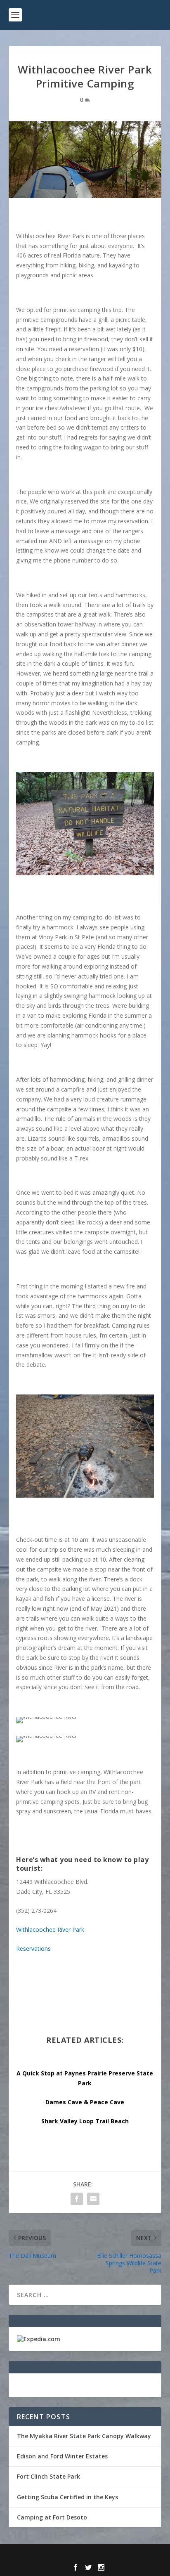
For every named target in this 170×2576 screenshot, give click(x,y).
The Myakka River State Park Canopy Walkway (84, 2436)
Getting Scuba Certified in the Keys (67, 2497)
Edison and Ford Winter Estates (62, 2456)
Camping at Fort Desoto (52, 2517)
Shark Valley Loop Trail (75, 2121)
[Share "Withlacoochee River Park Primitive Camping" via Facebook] (77, 2199)
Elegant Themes (67, 2555)
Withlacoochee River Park (50, 1930)
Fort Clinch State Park (48, 2476)
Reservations (33, 1949)
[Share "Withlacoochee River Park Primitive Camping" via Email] (93, 2199)
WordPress (145, 2555)
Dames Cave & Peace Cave (85, 2102)
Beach (119, 2121)
